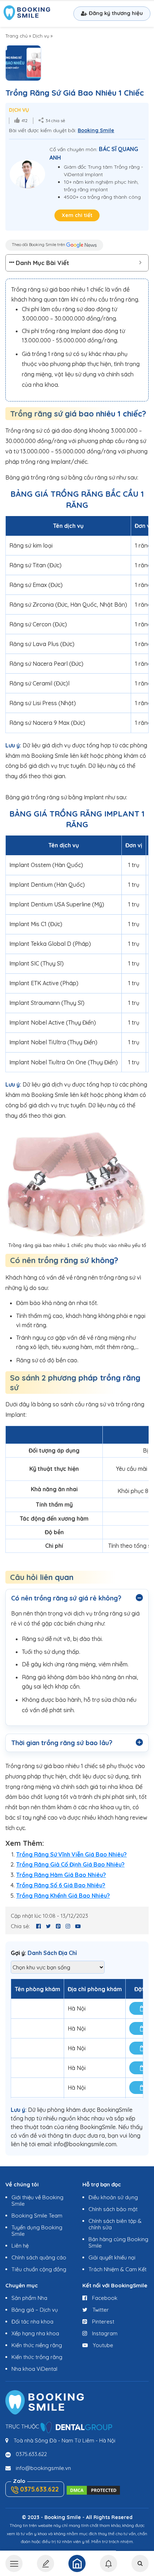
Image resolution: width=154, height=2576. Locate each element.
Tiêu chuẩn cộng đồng (39, 2269)
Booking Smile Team (37, 2216)
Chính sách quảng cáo (39, 2257)
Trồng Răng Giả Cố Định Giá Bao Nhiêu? (70, 1864)
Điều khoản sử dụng (113, 2197)
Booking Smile (96, 130)
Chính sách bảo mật (113, 2209)
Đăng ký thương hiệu (116, 13)
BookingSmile (27, 13)
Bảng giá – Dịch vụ (35, 2310)
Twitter (100, 2310)
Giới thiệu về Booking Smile (37, 2201)
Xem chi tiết (77, 215)
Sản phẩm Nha (29, 2298)
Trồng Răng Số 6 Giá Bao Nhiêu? (61, 1885)
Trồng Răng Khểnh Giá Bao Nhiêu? (63, 1896)
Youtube (102, 2345)
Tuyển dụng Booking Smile (37, 2231)
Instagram (104, 2333)
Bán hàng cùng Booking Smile (118, 2242)
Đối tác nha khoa (32, 2322)
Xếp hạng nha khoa (35, 2333)
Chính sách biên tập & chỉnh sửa (115, 2224)
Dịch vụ (41, 36)
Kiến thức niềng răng (37, 2345)
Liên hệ (20, 2246)
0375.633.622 (31, 2454)
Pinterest (102, 2322)
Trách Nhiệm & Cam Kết (117, 2269)
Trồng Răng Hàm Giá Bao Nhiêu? (61, 1875)
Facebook (104, 2298)
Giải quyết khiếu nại (112, 2257)
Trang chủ (16, 36)
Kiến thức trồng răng (37, 2357)
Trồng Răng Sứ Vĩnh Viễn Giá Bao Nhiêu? (71, 1854)
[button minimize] (140, 263)
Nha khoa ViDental (34, 2369)
